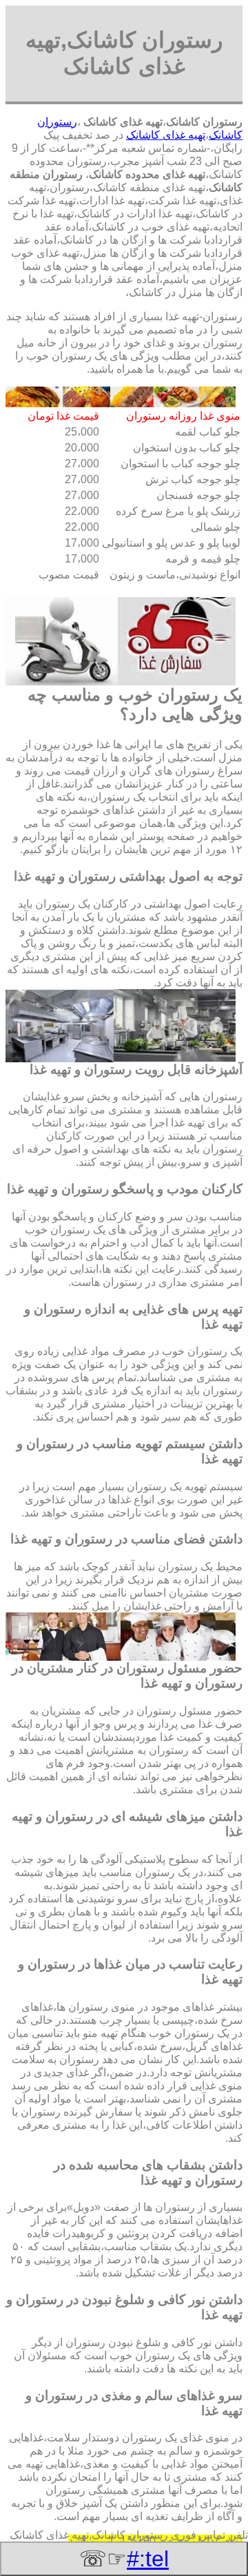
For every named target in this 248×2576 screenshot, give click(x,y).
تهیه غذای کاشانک (166, 135)
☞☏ (124, 2559)
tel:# (148, 2559)
